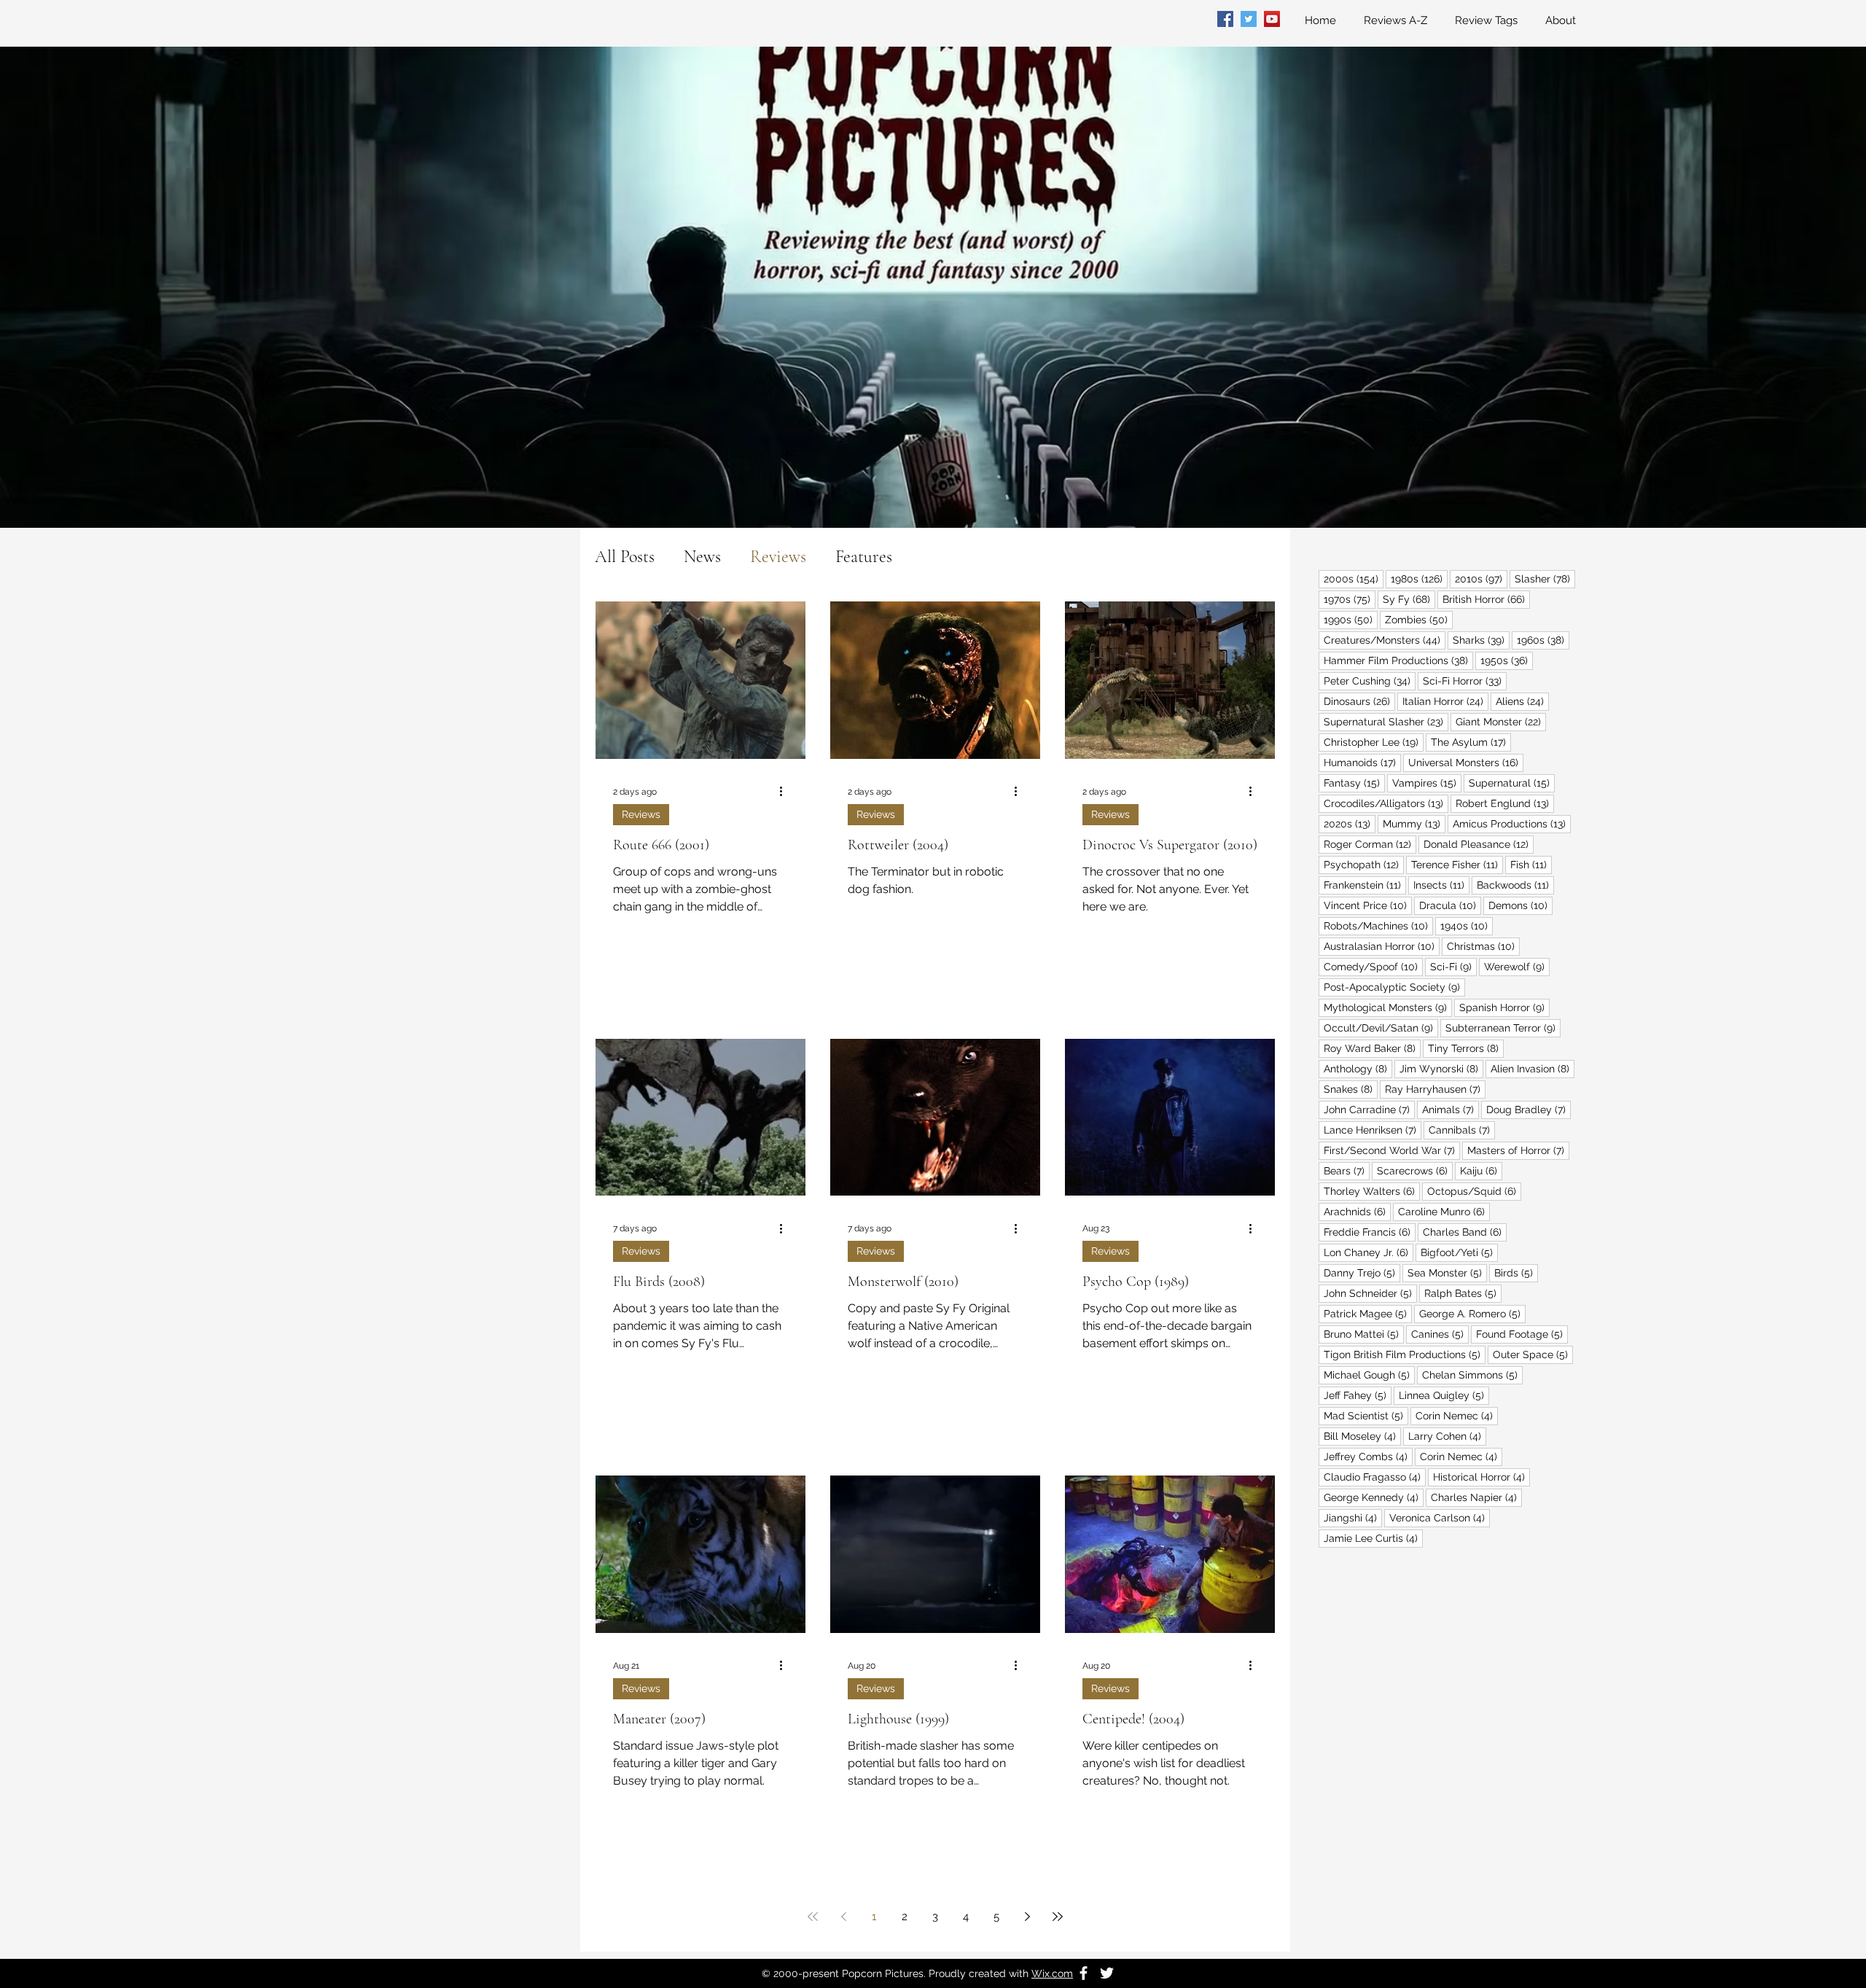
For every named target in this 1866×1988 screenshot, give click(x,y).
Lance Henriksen (1373, 1130)
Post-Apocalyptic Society (1394, 987)
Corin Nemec (1457, 1415)
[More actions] (786, 792)
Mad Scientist (1366, 1415)
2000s (1354, 578)
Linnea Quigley (1444, 1395)
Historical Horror (1482, 1477)
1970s (1350, 599)
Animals (1451, 1109)
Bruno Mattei (1364, 1334)
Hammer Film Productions (1398, 660)
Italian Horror (1445, 701)
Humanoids (1362, 762)
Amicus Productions (1512, 823)
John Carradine (1369, 1109)
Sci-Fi (1453, 966)
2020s (1350, 823)
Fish (1531, 864)
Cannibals (1462, 1130)
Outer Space (1533, 1354)
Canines (1440, 1334)
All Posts (625, 557)
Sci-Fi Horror (1465, 681)
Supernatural (1512, 783)
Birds (1516, 1272)
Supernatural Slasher (1386, 721)
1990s (1351, 619)
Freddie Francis (1370, 1232)
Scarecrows (1415, 1170)
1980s (1419, 578)
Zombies (1419, 619)
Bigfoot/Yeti (1459, 1252)
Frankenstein (1365, 885)
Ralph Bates (1463, 1293)
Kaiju (1481, 1170)
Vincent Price (1368, 905)
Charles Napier (1476, 1497)
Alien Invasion (1533, 1068)
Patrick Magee (1368, 1313)
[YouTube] (1272, 19)
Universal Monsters (1466, 762)
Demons (1520, 905)
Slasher (1545, 578)
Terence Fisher (1457, 864)
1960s (1543, 640)
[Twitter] (1249, 19)
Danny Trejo (1362, 1272)
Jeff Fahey (1358, 1395)
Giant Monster (1501, 721)
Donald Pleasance (1479, 844)
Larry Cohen (1447, 1436)
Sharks (1481, 640)
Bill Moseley (1362, 1436)
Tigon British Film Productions (1405, 1354)
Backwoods (1515, 885)
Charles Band (1465, 1232)
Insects (1441, 885)
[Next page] (1027, 1917)
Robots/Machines (1378, 925)
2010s (1481, 578)
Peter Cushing (1370, 681)
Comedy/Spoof (1373, 966)
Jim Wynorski (1441, 1068)
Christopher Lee (1374, 742)
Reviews (778, 557)
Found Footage (1522, 1334)
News (702, 557)
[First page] (813, 1917)
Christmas (1483, 946)
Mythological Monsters (1388, 1007)
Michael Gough (1369, 1375)
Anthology (1358, 1068)
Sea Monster (1447, 1272)
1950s (1507, 660)
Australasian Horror (1382, 946)
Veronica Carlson (1440, 1517)
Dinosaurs (1359, 701)
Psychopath (1364, 864)
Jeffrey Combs (1368, 1456)
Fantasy (1354, 783)
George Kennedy (1374, 1497)
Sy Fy (1409, 599)
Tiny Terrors (1466, 1048)
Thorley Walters (1372, 1191)
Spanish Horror (1504, 1007)
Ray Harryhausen (1435, 1089)
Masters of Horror (1518, 1150)
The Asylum (1471, 742)
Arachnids (1357, 1211)
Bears (1347, 1170)
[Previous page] (843, 1917)
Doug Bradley (1529, 1109)
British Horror (1486, 599)
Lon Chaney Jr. (1369, 1252)
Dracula (1450, 905)
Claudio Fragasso (1375, 1477)
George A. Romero (1472, 1313)
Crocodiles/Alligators (1386, 803)
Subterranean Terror (1503, 1028)
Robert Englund (1505, 803)
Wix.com (1052, 1973)
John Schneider (1370, 1293)
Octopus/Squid (1474, 1191)
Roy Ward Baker (1372, 1048)
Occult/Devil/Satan (1381, 1028)
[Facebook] (1225, 19)
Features (864, 557)
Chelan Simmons (1472, 1375)
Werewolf (1517, 966)
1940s (1467, 925)
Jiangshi (1353, 1517)
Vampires (1427, 783)
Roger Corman (1370, 844)
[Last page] (1058, 1917)
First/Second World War (1392, 1150)
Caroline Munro (1444, 1211)
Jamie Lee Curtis (1373, 1538)
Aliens (1522, 701)
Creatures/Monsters (1385, 640)
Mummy (1414, 823)
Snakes (1351, 1089)
